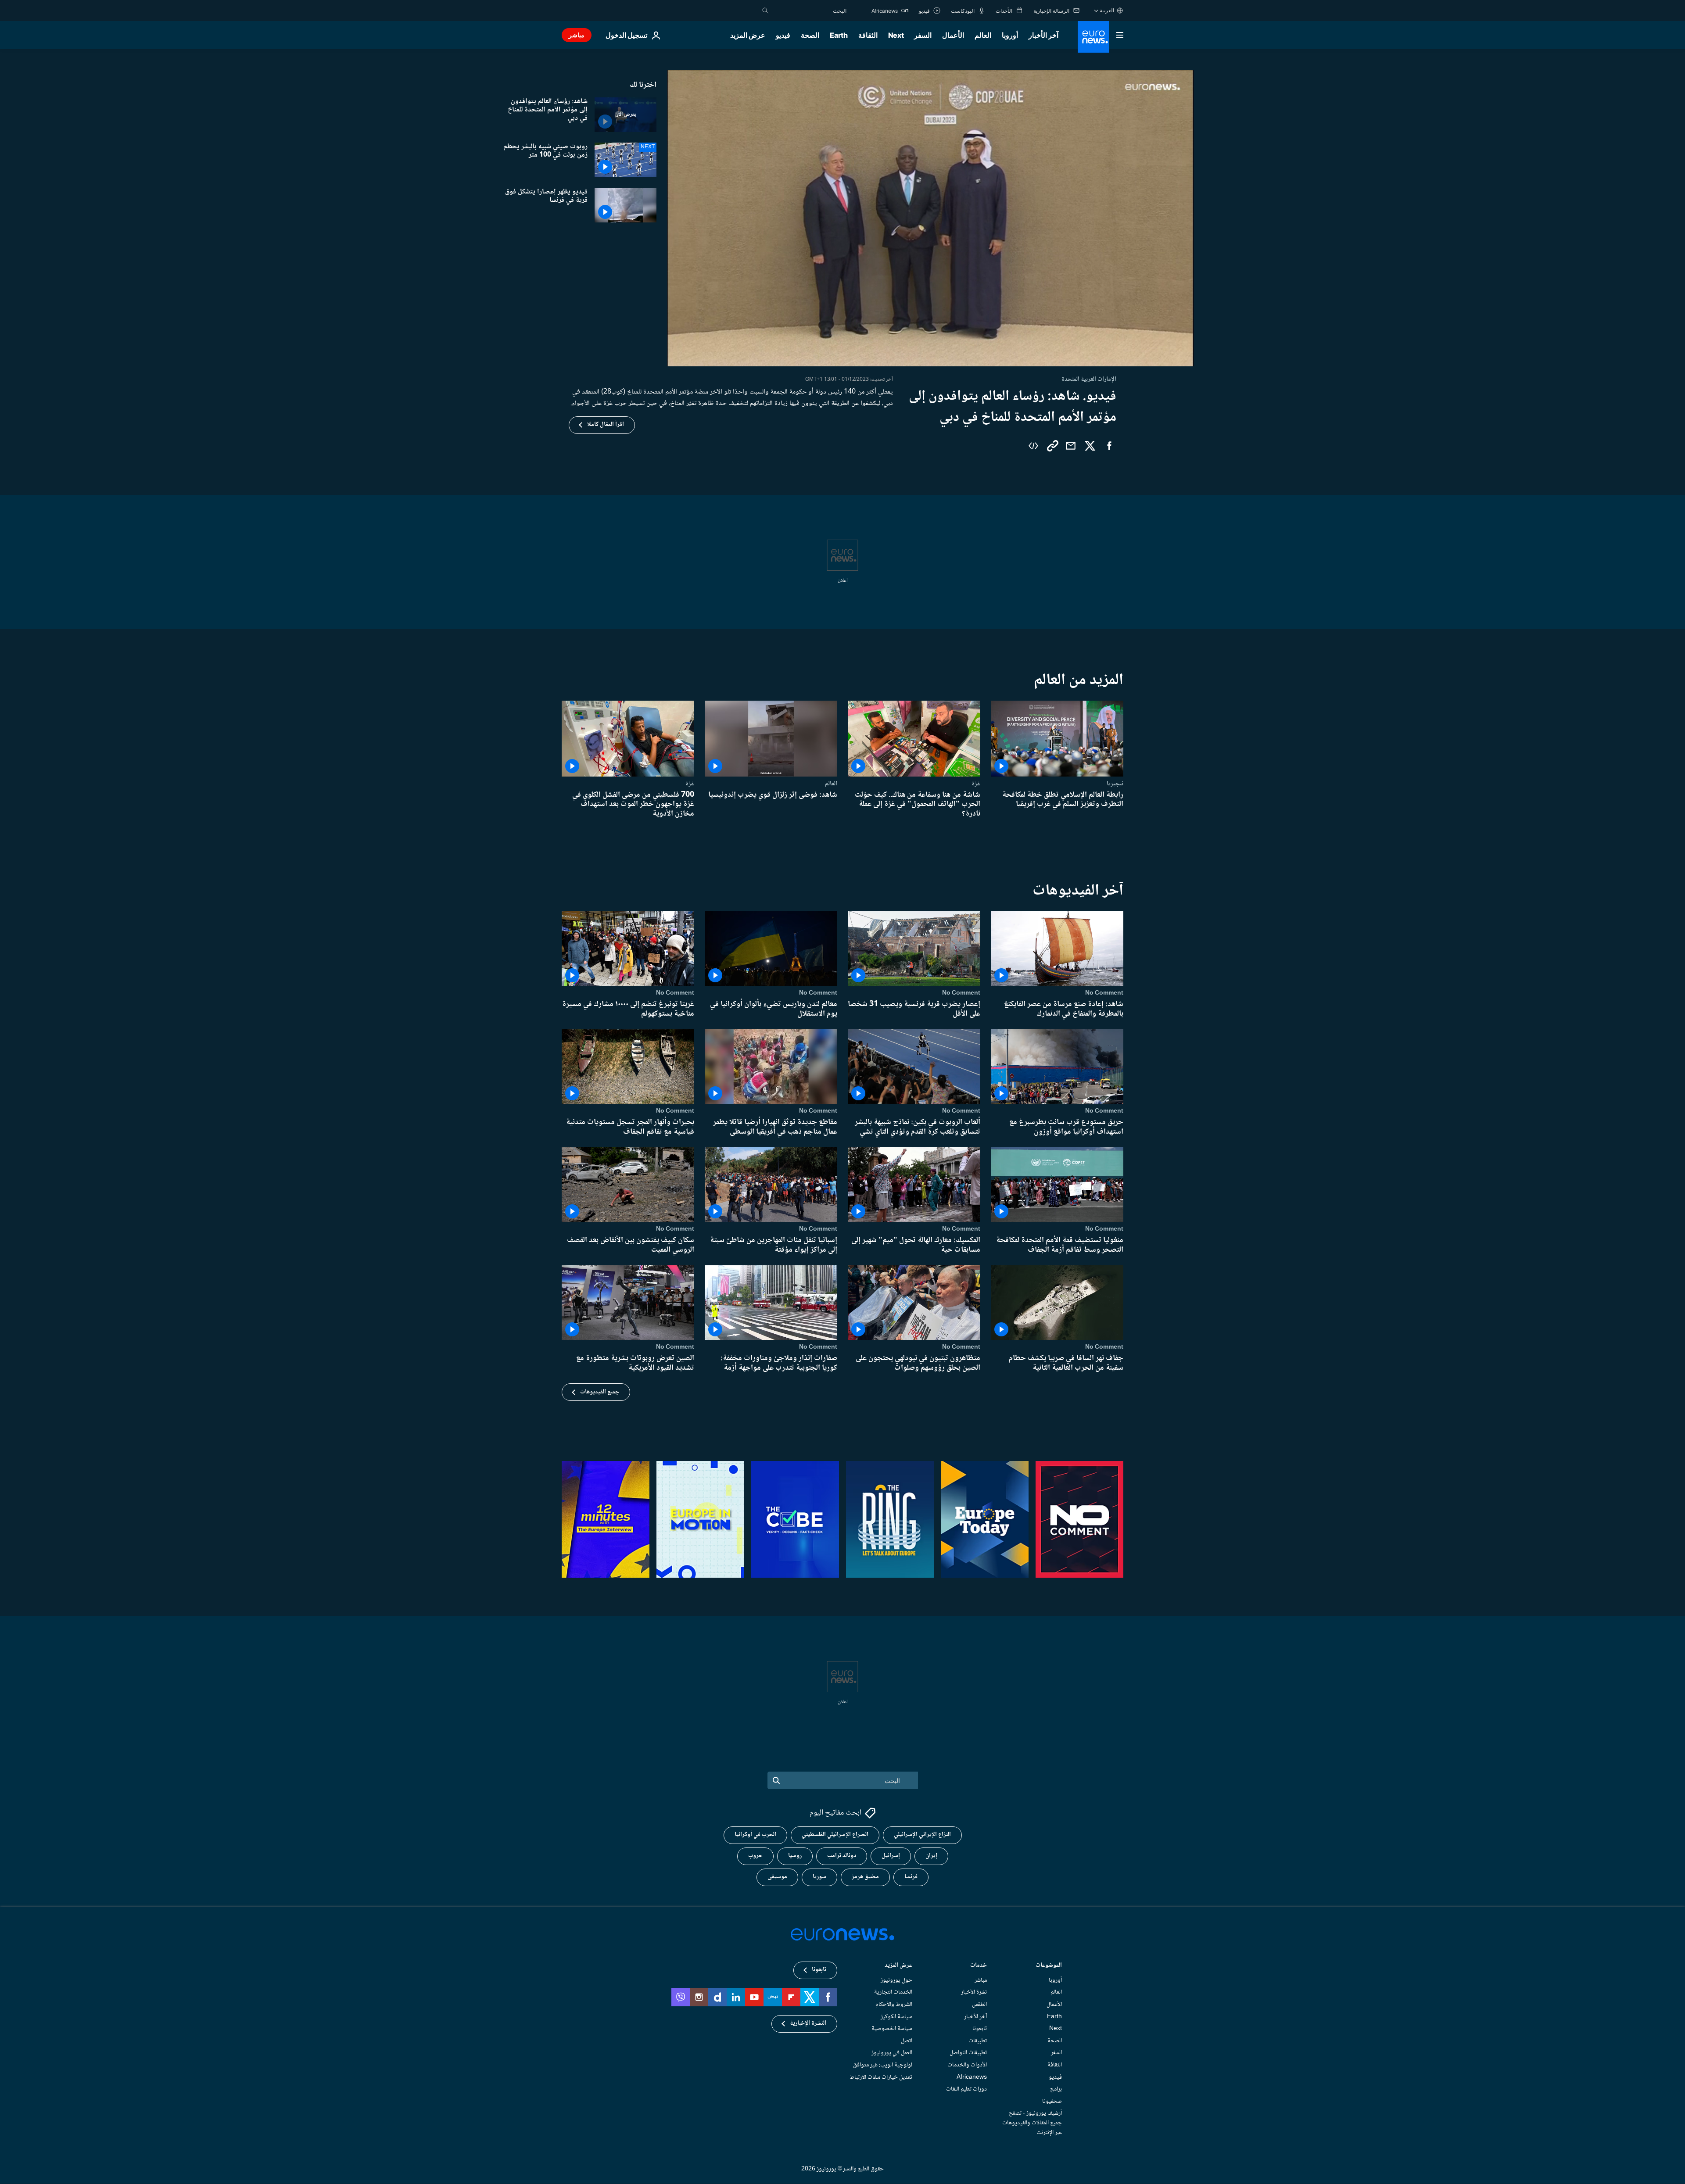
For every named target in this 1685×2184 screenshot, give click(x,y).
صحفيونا (1052, 2102)
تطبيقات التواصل (968, 2053)
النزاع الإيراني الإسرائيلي (922, 1835)
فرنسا (911, 1877)
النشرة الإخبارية (808, 2024)
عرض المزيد (898, 1966)
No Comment (1104, 993)
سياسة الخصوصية (892, 2029)
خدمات (979, 1966)
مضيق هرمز (865, 1877)
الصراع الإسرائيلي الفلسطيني (835, 1835)
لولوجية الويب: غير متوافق (883, 2065)
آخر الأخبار (1043, 35)
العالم (983, 35)
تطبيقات (978, 2041)
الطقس (979, 2005)
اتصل (907, 2041)
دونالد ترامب (842, 1856)
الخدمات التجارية (893, 1993)
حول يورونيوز (896, 1980)
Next (896, 35)
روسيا (795, 1856)
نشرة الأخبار (974, 1993)
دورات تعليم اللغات (966, 2090)
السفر (923, 35)
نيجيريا (1115, 784)
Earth (839, 35)
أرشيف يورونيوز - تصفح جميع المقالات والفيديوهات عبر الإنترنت (1032, 2123)
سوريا (819, 1877)
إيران (931, 1856)
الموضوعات (1049, 1966)
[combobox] (810, 11)
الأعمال (953, 35)
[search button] (765, 11)
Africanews (972, 2077)
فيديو (783, 35)
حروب (755, 1856)
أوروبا (1010, 35)
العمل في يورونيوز (892, 2053)
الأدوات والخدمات (967, 2065)
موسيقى (777, 1877)
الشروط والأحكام (894, 2005)
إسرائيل (891, 1856)
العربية (1107, 10)
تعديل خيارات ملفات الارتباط (881, 2077)
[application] (930, 218)
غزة (976, 784)
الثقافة (868, 35)
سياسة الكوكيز (896, 2017)
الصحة (810, 35)
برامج (1056, 2090)
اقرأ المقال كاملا (606, 425)
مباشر (577, 35)
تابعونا (980, 2029)
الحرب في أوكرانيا (755, 1835)
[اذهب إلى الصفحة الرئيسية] (1093, 37)
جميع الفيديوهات (600, 1392)
